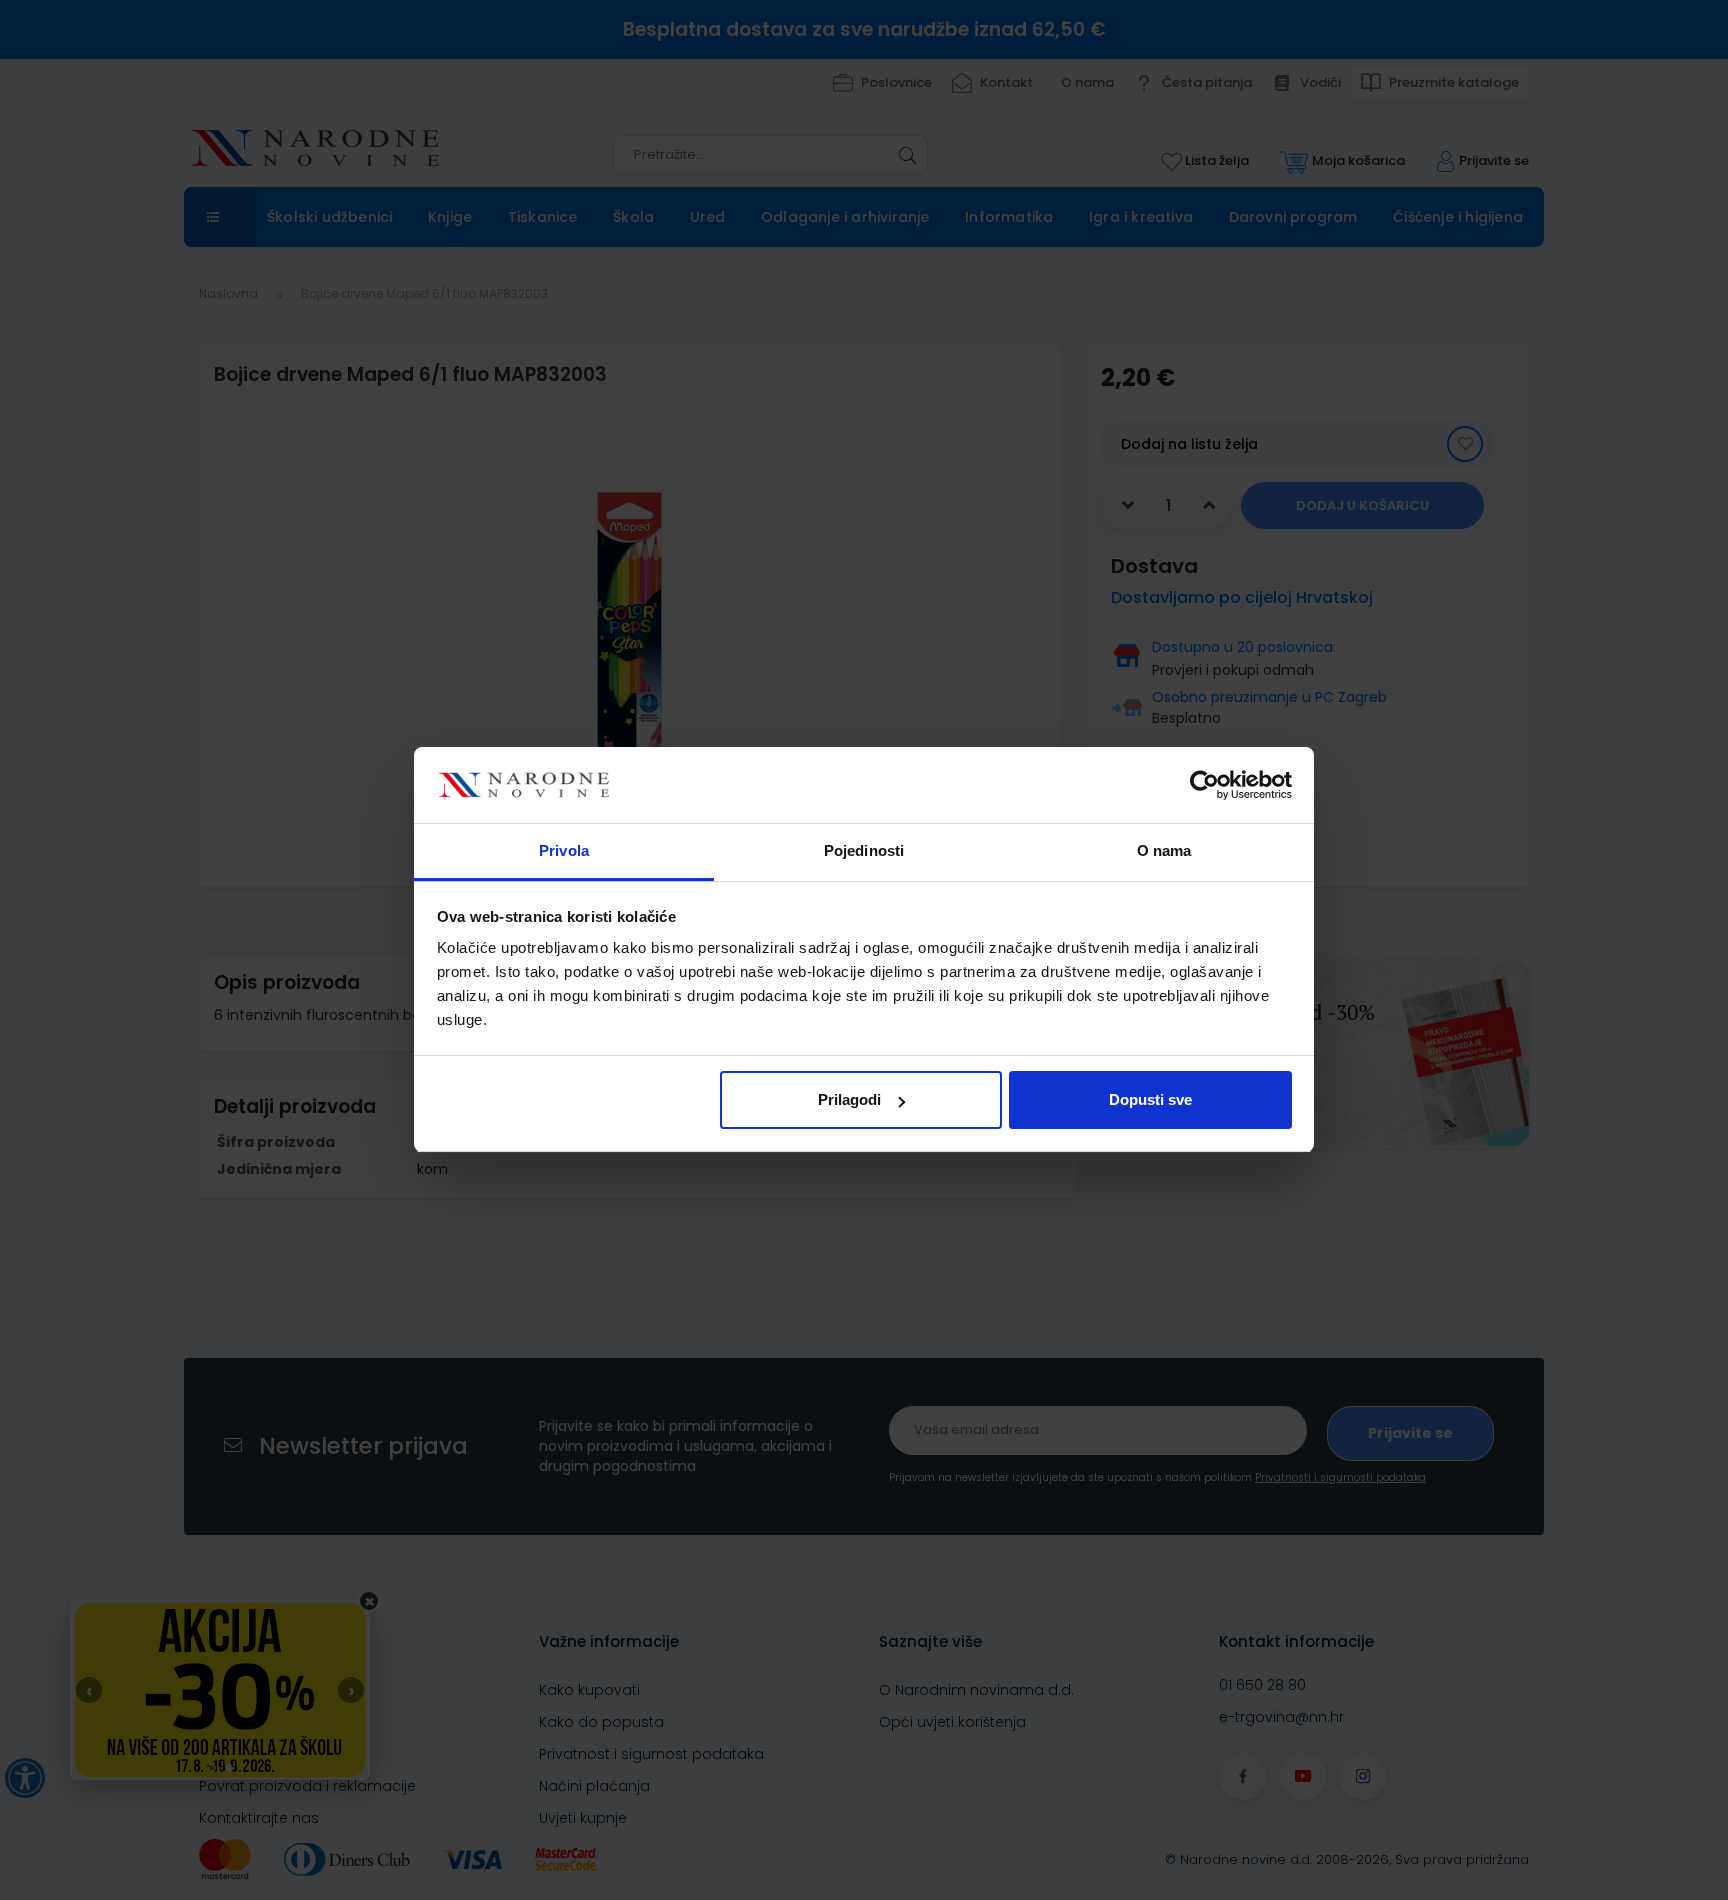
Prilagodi (849, 1099)
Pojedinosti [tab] (864, 851)
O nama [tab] (1164, 851)
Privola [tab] (564, 851)
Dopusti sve (1150, 1099)
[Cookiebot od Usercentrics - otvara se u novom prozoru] (1204, 786)
